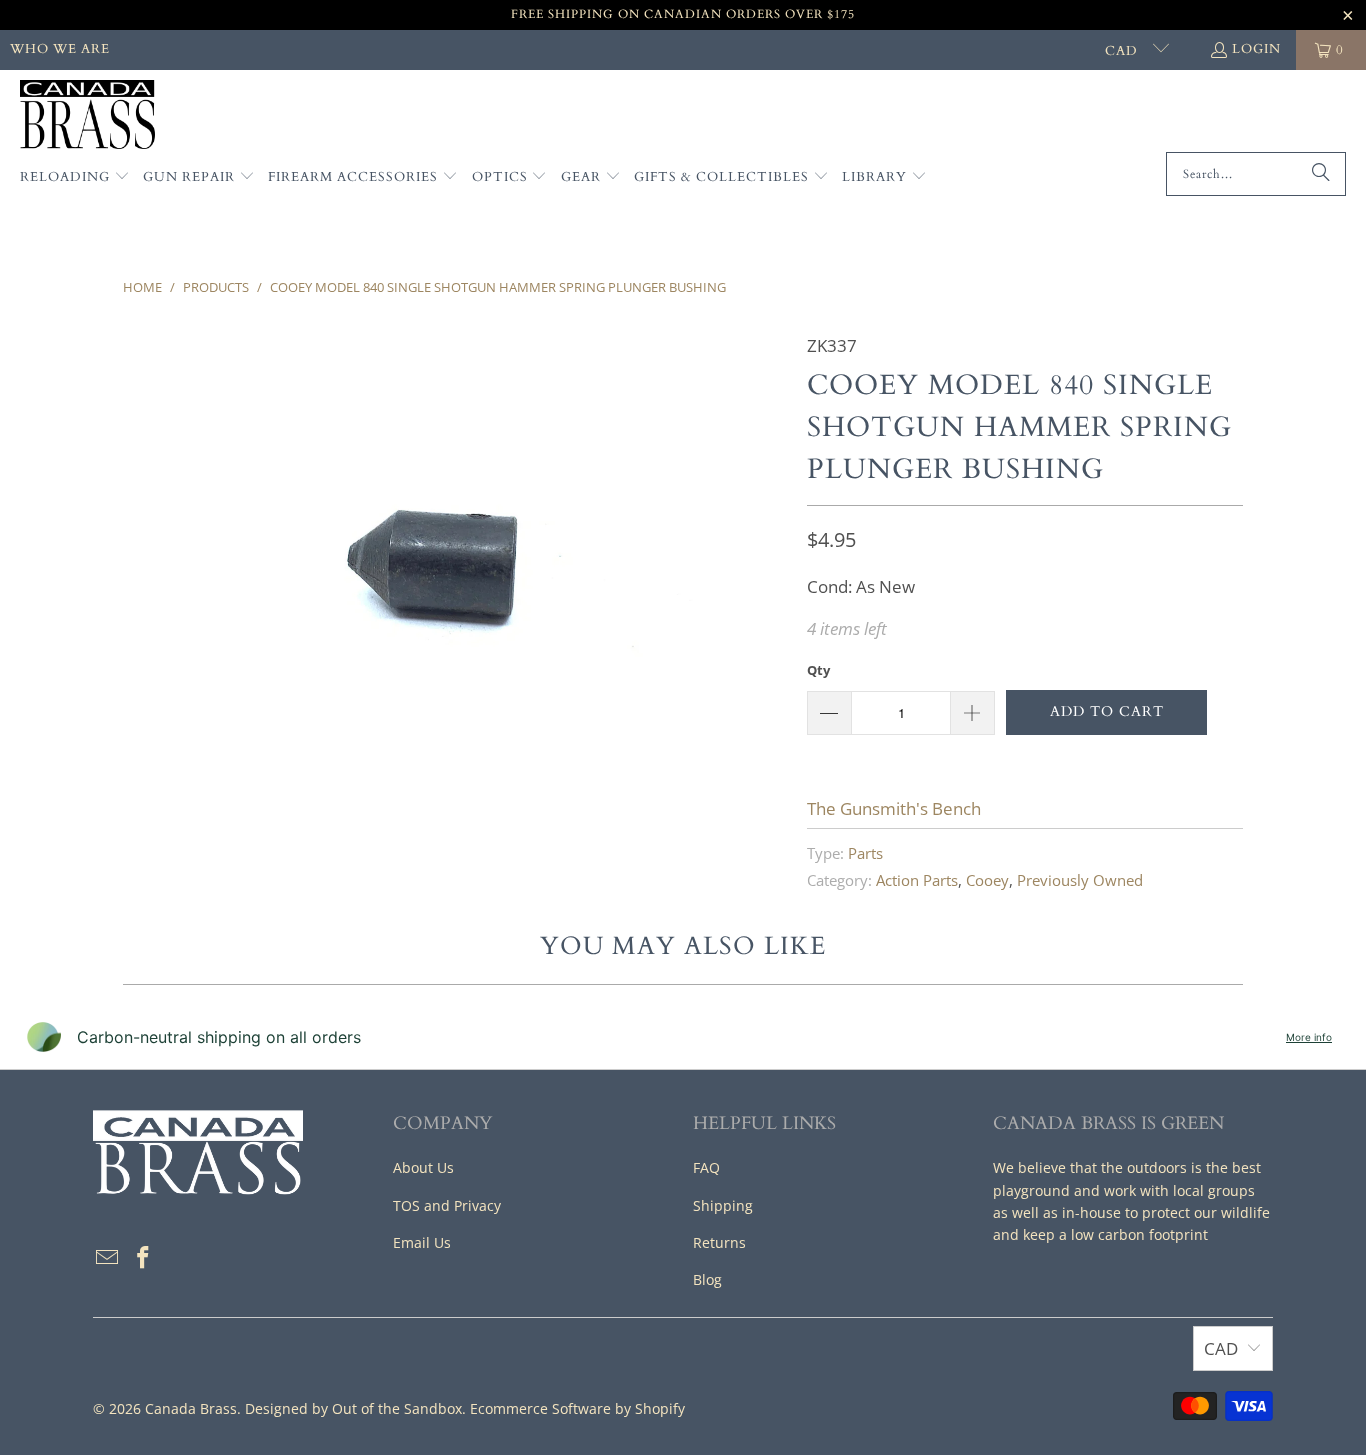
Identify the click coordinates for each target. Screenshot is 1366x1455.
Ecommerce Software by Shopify (577, 1408)
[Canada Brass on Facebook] (144, 1258)
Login (1256, 49)
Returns (719, 1242)
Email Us (422, 1242)
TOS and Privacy (447, 1205)
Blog (707, 1279)
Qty (818, 670)
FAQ (706, 1167)
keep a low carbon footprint (1115, 1234)
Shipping (723, 1205)
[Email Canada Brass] (108, 1258)
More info (1309, 1037)
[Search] (1321, 174)
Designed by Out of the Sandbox (353, 1408)
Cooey (987, 880)
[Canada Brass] (87, 116)
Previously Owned (1080, 880)
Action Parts (917, 880)
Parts (865, 853)
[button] (75, 178)
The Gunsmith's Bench (894, 808)
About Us (423, 1167)
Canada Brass (191, 1408)
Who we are (60, 49)
